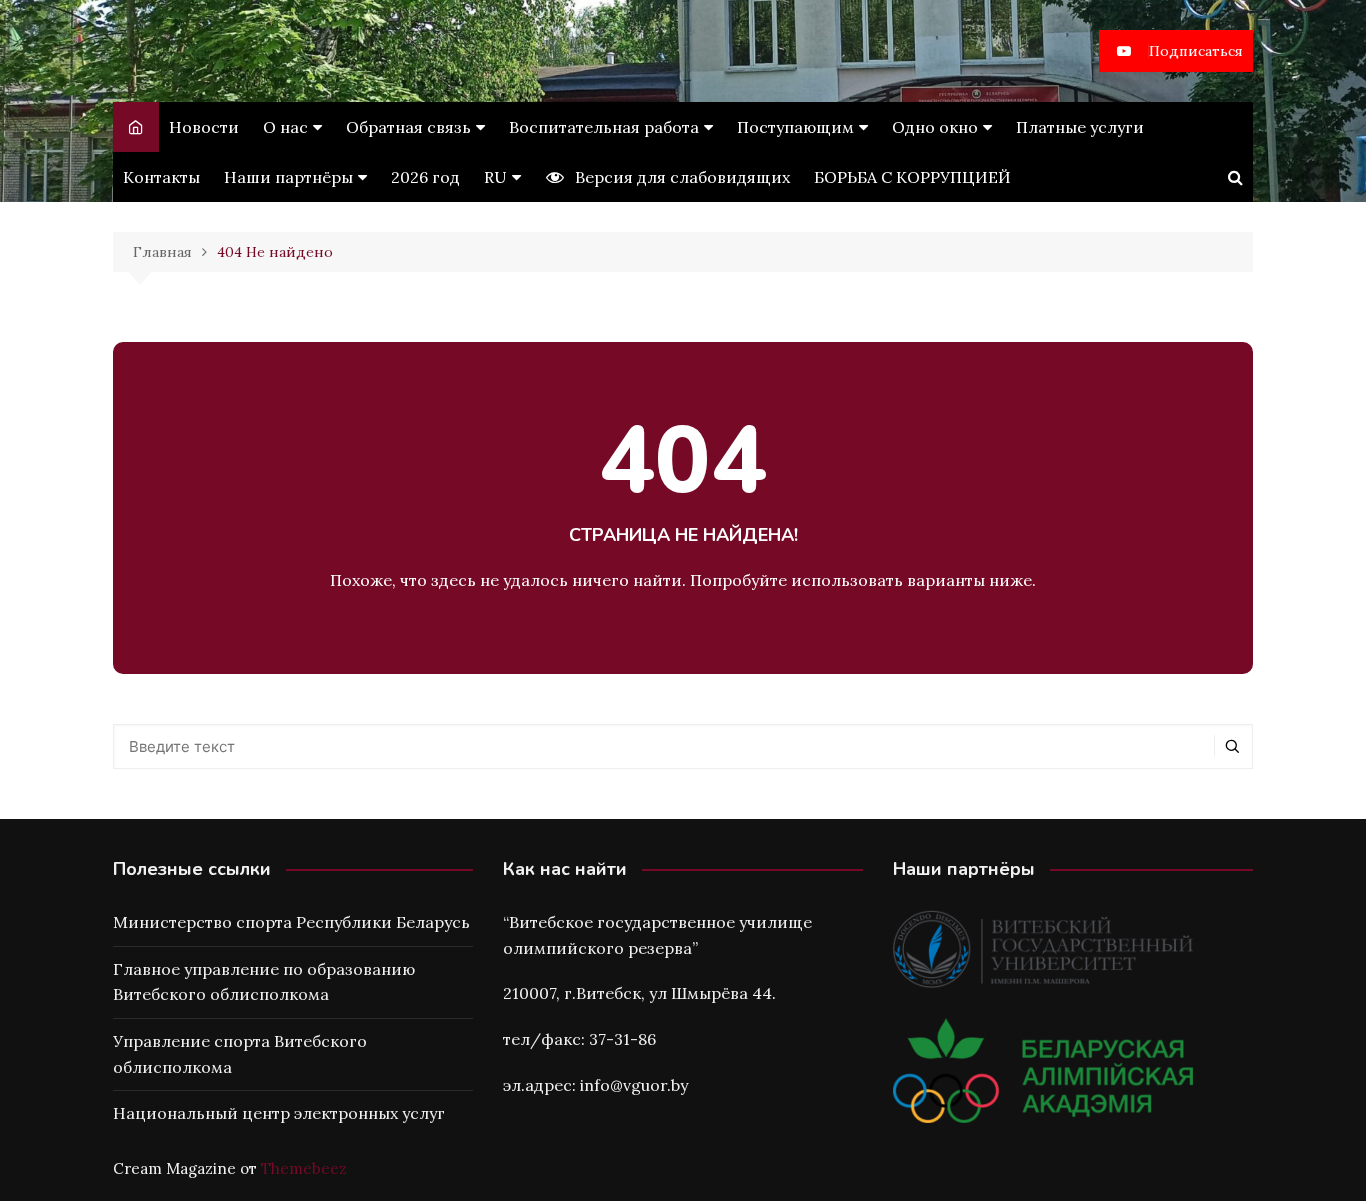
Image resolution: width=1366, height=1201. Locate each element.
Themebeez (304, 1168)
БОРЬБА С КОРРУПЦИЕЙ (912, 177)
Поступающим (795, 127)
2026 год (425, 177)
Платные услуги (1080, 127)
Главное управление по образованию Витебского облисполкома (264, 982)
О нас (285, 127)
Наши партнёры (288, 177)
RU (495, 177)
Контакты (161, 177)
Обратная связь (408, 127)
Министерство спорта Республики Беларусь (291, 922)
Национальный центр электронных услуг (279, 1113)
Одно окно (935, 127)
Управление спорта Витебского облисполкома (240, 1054)
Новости (204, 127)
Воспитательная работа (604, 127)
